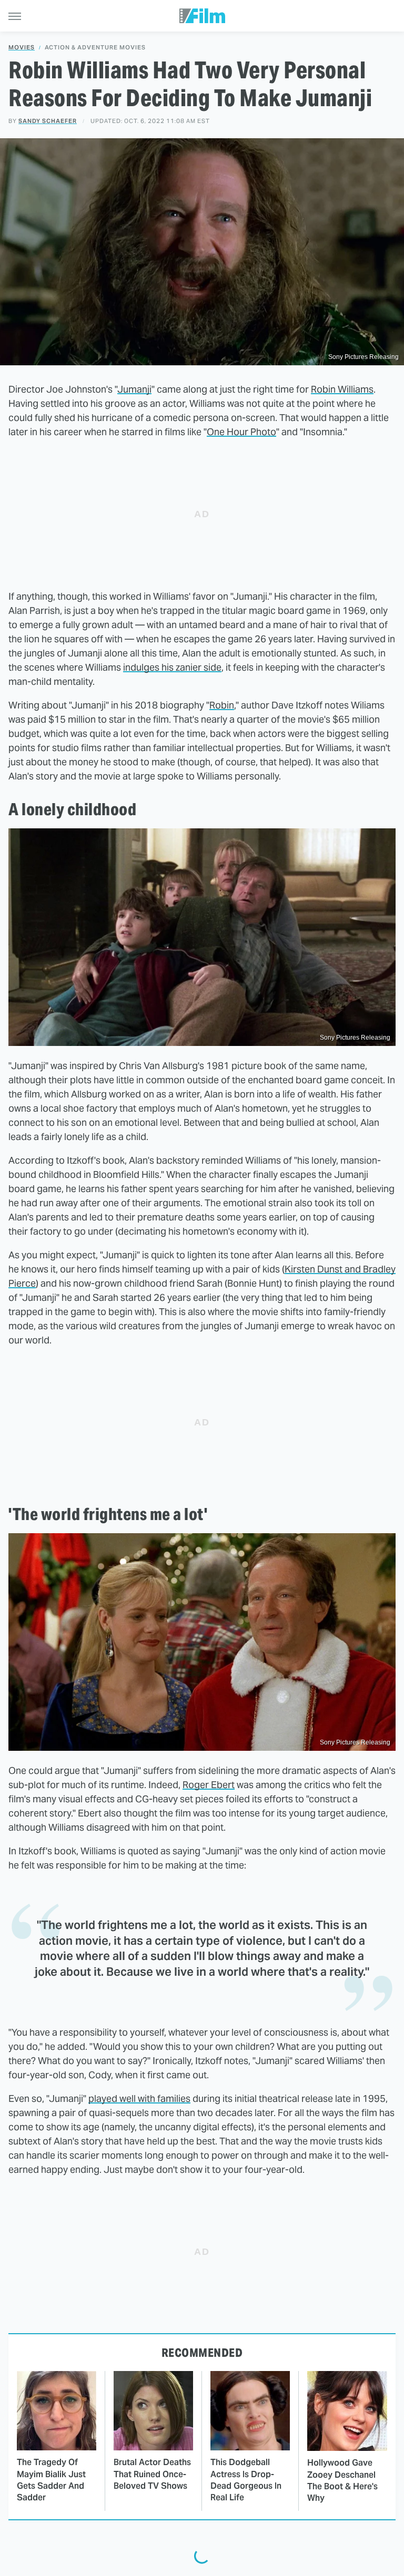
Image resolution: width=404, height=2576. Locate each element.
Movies (22, 48)
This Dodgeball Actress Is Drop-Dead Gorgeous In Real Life (246, 2480)
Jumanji (134, 389)
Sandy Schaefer (48, 121)
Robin (222, 705)
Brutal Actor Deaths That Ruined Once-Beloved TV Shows (152, 2474)
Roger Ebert (209, 1785)
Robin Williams (342, 389)
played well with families (139, 2098)
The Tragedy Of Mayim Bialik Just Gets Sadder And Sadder (51, 2480)
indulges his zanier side (172, 667)
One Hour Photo (241, 432)
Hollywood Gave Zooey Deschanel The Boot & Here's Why (342, 2480)
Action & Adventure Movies (95, 48)
